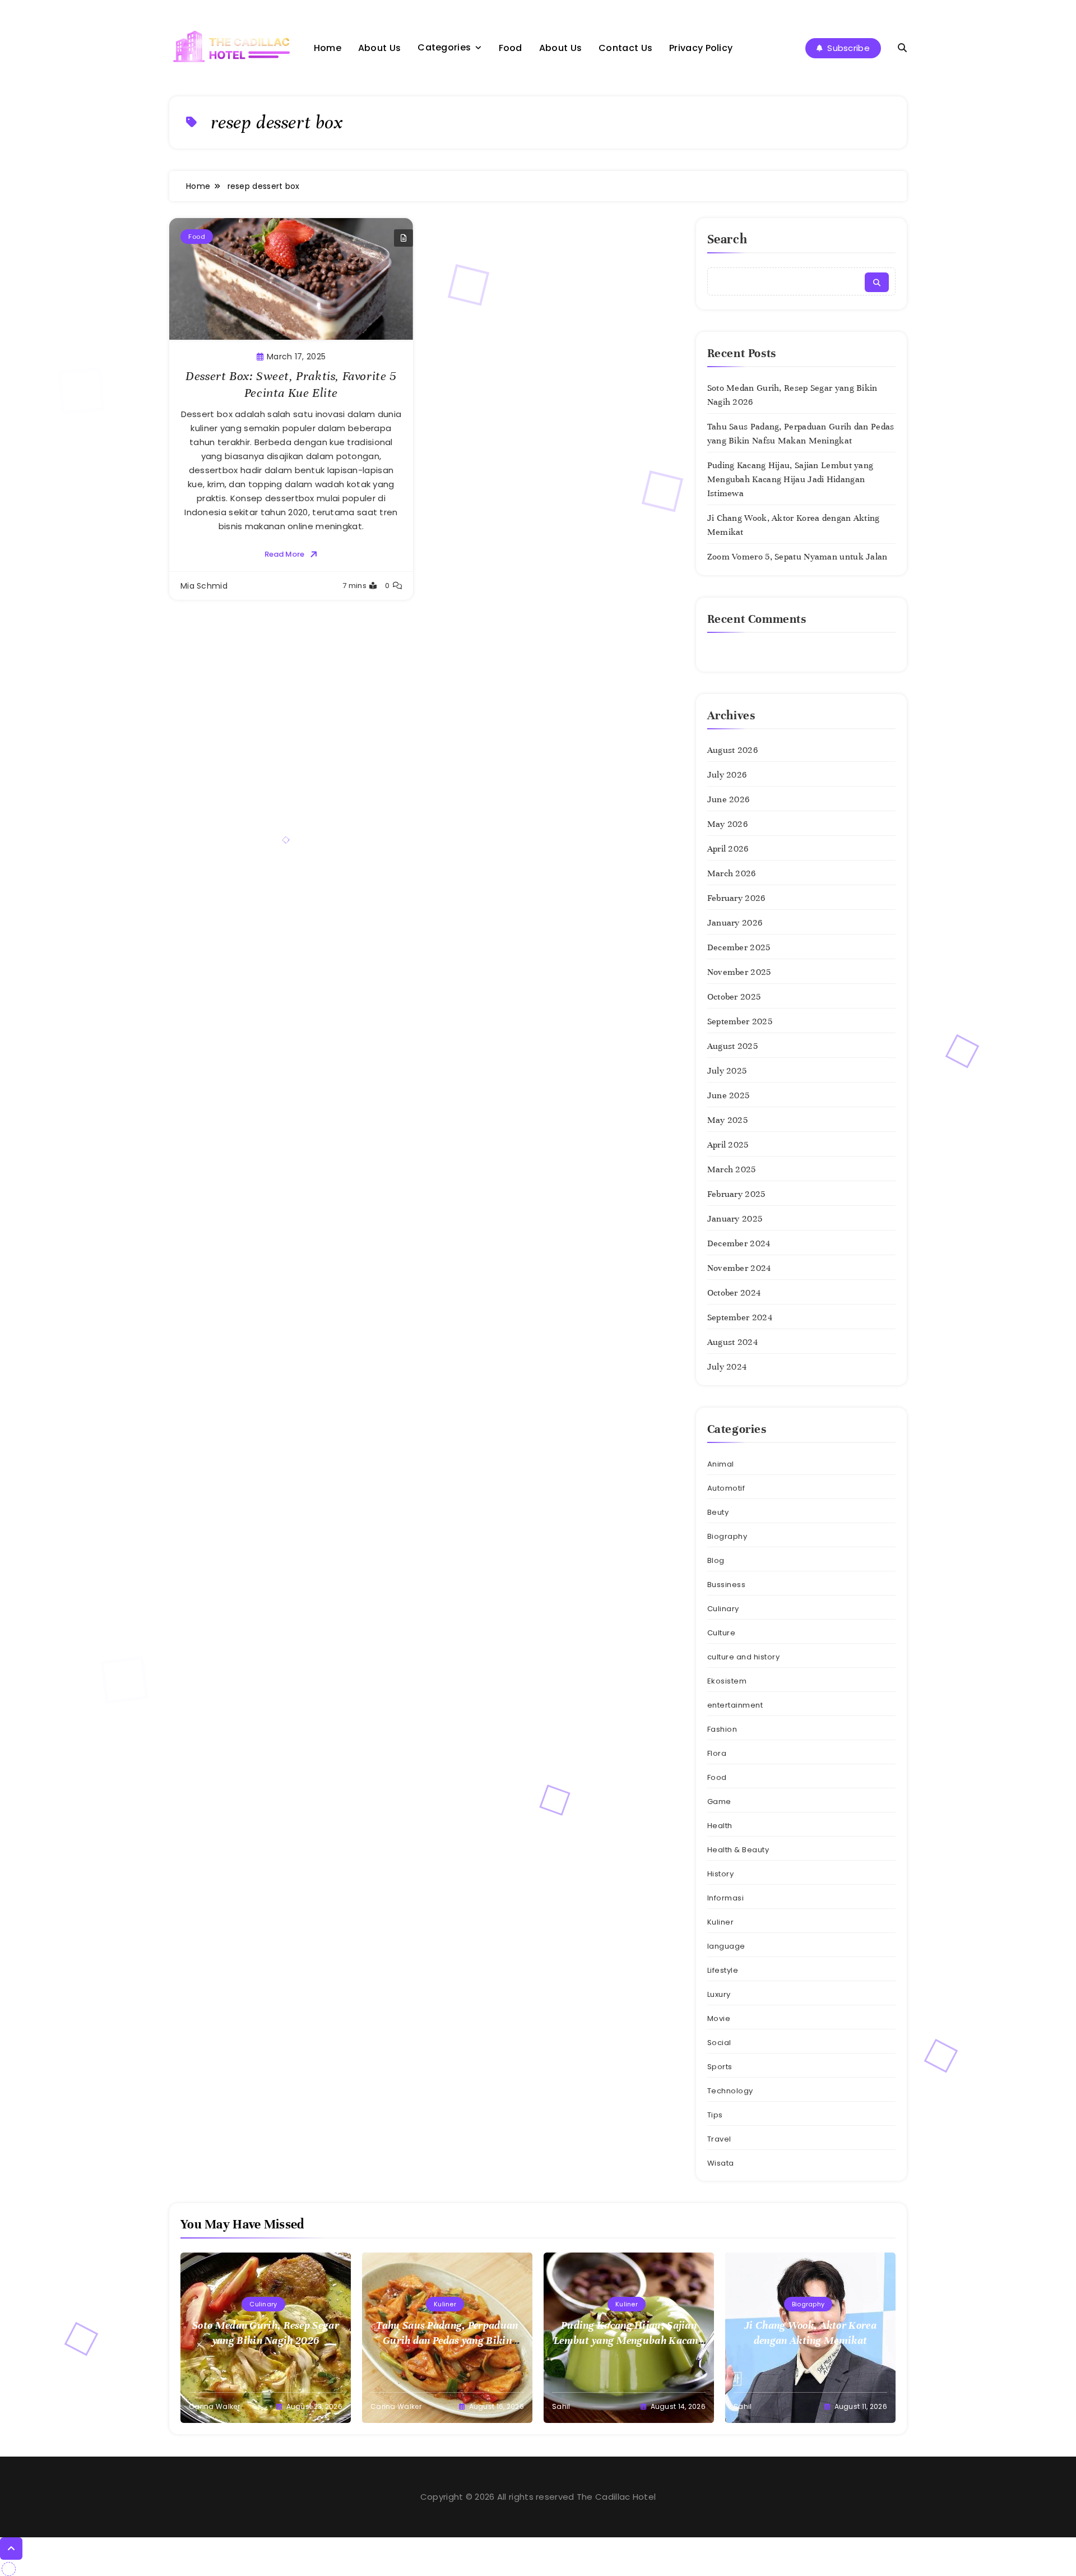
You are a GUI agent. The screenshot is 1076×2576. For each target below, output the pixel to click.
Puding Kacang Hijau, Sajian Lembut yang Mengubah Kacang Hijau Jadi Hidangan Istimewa (790, 479)
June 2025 (729, 1095)
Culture (722, 1633)
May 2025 (727, 1120)
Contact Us (625, 48)
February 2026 (736, 898)
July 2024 (727, 1367)
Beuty (718, 1512)
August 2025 (732, 1046)
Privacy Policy (701, 48)
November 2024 (739, 1268)
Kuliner (721, 1922)
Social (719, 2043)
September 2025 (740, 1021)
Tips (715, 2115)
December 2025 (739, 947)
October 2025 (734, 997)
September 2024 (740, 1317)
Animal (721, 1464)
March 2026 (732, 873)
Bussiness (727, 1585)
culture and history (744, 1657)
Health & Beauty (738, 1850)
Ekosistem (727, 1681)
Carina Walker (214, 2406)
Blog (716, 1560)
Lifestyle (723, 1970)
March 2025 (732, 1169)
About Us (379, 48)
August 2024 (732, 1342)
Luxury (719, 1994)
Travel (719, 2139)
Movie (719, 2018)
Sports (720, 2067)
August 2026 (732, 750)
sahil (561, 2406)
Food (511, 48)
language (726, 1946)
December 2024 (739, 1243)
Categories (444, 47)
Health (720, 1826)
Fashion (722, 1729)
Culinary (723, 1609)
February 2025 (736, 1194)
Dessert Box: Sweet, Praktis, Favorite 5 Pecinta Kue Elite (291, 384)
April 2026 (728, 849)
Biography (727, 1536)
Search (727, 239)
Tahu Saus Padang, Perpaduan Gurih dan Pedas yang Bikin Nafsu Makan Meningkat (447, 2340)
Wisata (721, 2163)
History (721, 1874)
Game (719, 1802)
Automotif (726, 1488)
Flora (717, 1753)
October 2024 (734, 1293)
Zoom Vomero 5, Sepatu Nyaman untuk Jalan (797, 557)
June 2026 (729, 799)
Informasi (726, 1898)
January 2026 (735, 923)
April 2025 (728, 1145)
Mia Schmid (204, 586)
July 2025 (727, 1071)
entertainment (735, 1705)
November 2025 (739, 972)
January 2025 (735, 1219)
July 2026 (727, 775)
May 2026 (727, 824)
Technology (730, 2091)
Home (328, 48)
